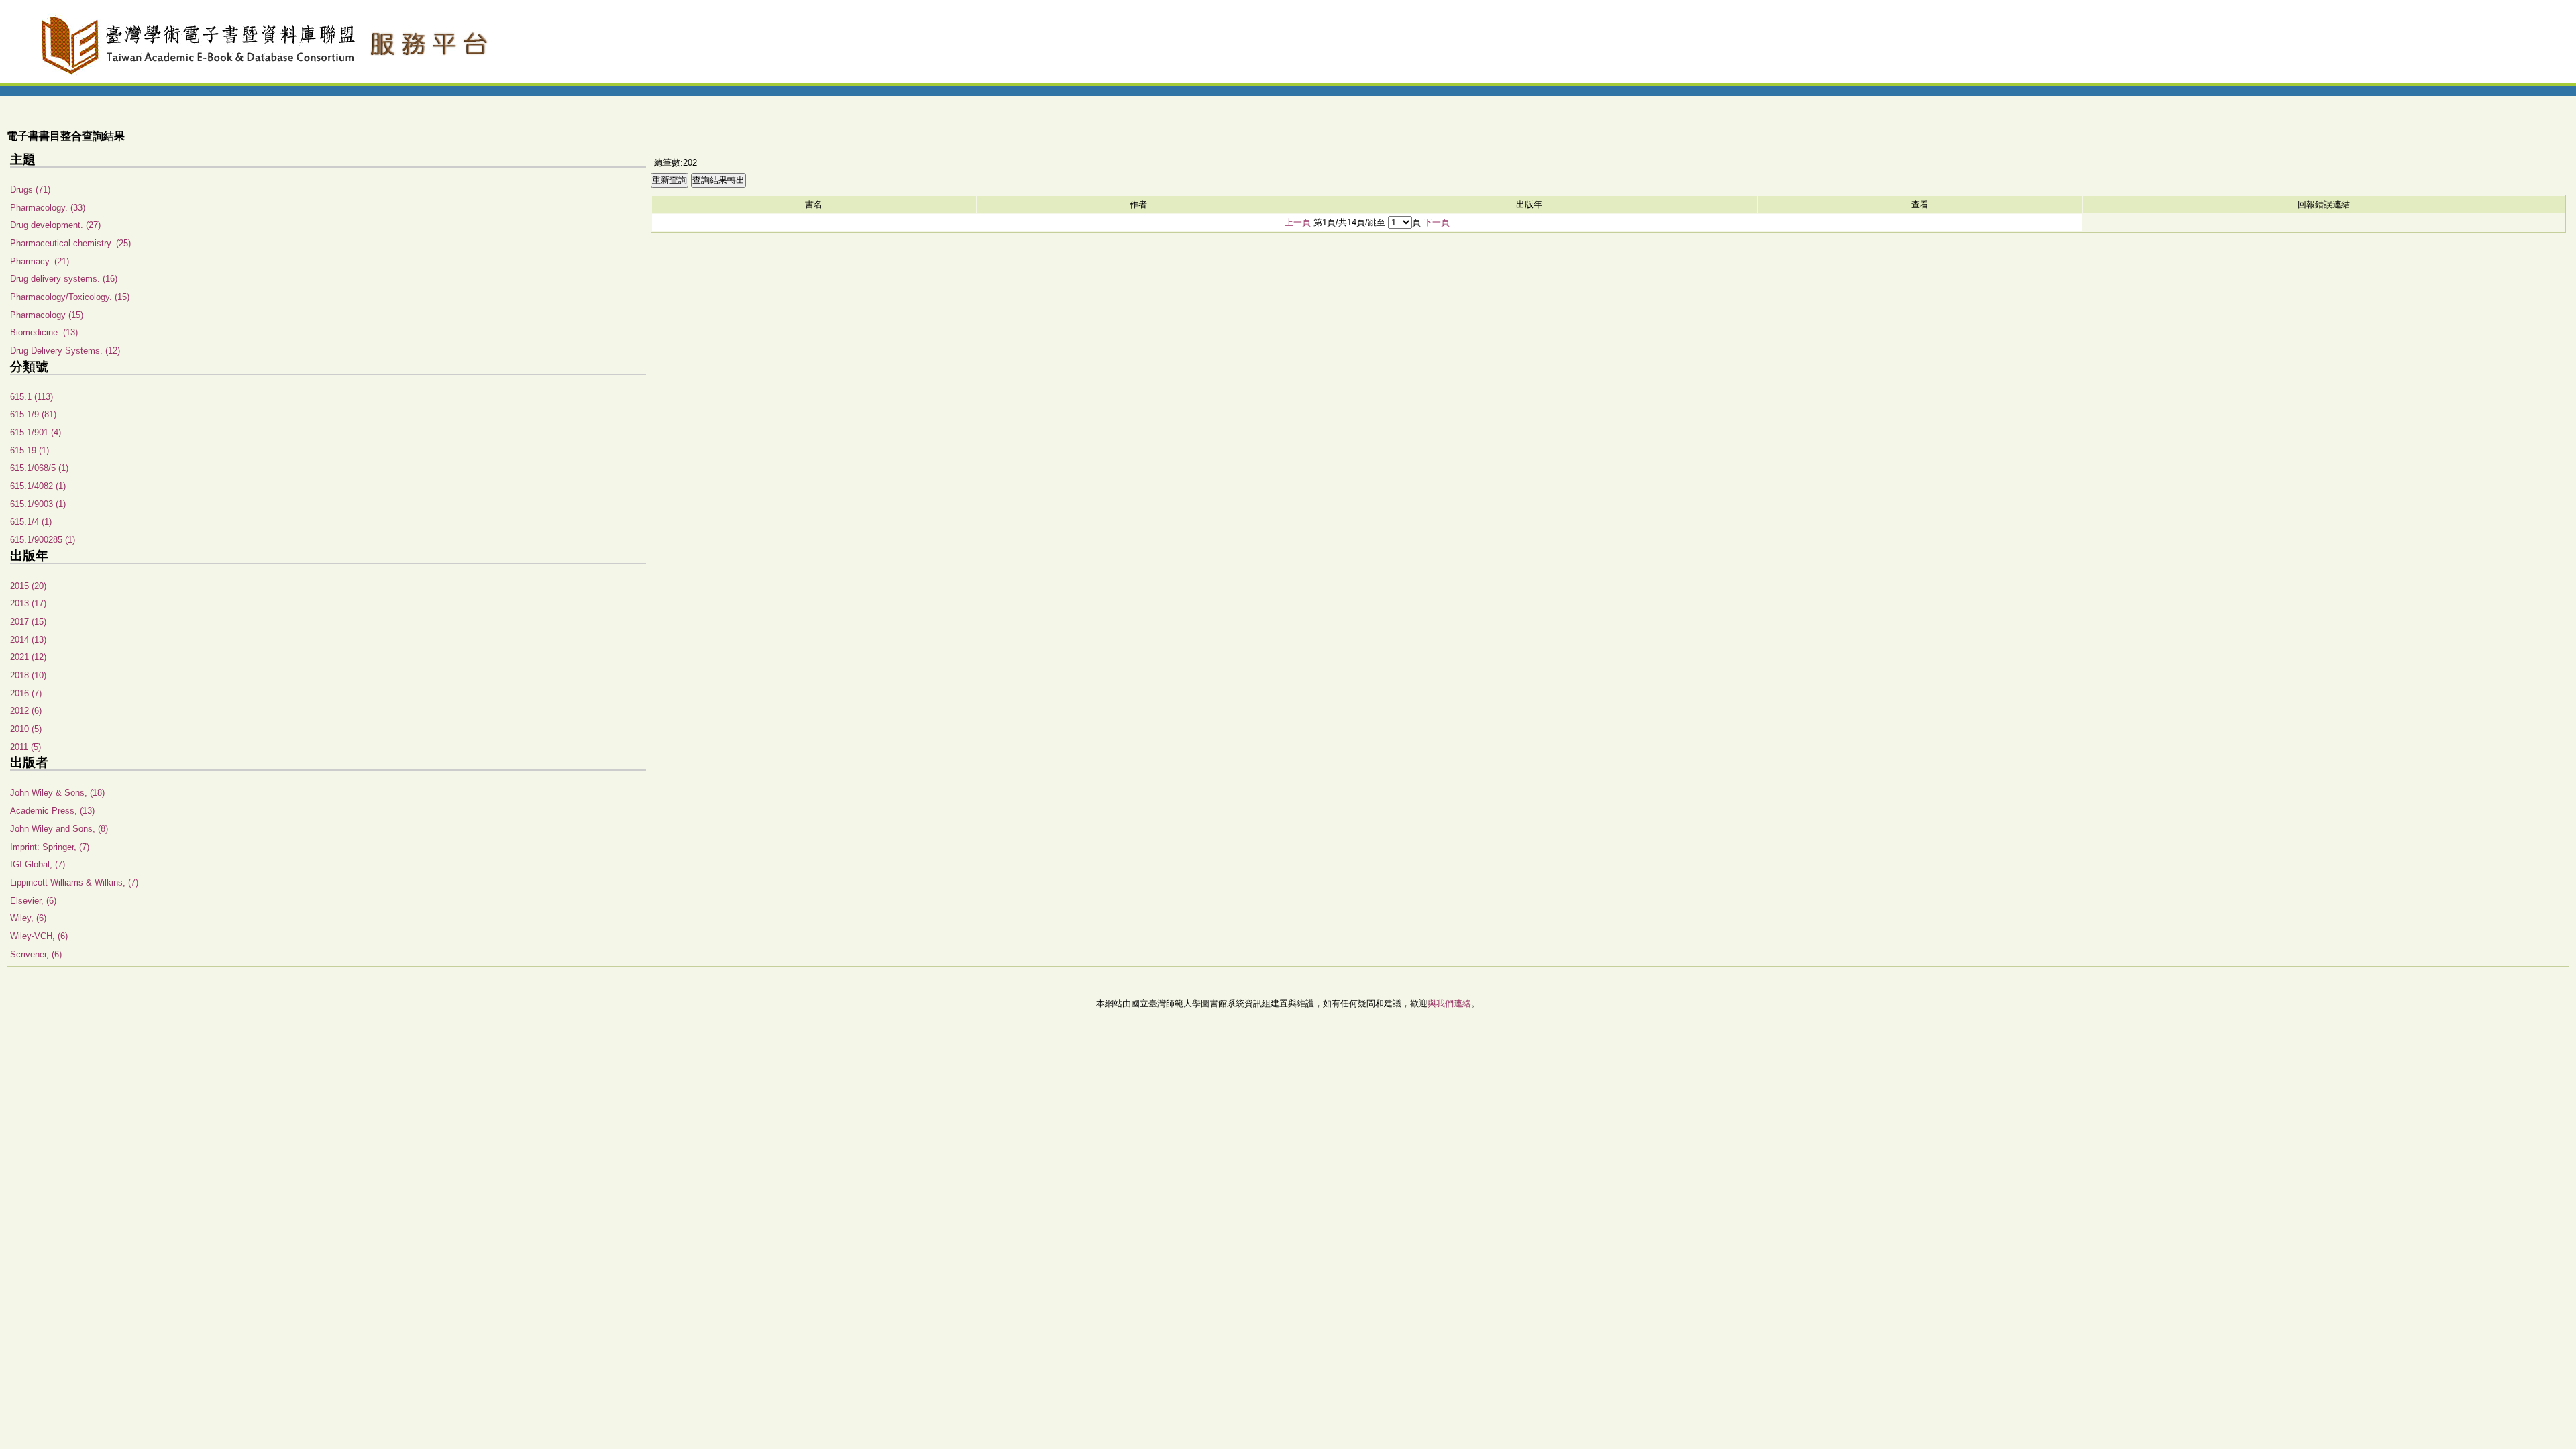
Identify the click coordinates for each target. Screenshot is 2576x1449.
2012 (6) (26, 711)
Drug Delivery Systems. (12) (65, 351)
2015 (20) (28, 586)
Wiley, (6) (28, 918)
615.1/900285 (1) (43, 540)
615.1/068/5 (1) (39, 468)
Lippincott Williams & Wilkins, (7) (74, 882)
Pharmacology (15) (47, 315)
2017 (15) (28, 622)
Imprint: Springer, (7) (50, 847)
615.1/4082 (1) (38, 486)
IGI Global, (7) (38, 864)
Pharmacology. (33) (48, 208)
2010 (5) (26, 729)
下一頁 (1437, 222)
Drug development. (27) (55, 225)
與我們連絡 (1449, 1003)
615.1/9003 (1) (38, 504)
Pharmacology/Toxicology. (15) (70, 297)
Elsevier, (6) (33, 901)
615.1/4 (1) (31, 522)
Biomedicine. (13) (44, 332)
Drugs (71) (30, 190)
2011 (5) (25, 747)
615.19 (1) (30, 450)
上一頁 (1298, 222)
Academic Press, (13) (52, 811)
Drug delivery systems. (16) (64, 279)
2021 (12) (28, 657)
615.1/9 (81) (33, 414)
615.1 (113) (32, 397)
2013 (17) (28, 603)
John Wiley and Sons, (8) (59, 829)
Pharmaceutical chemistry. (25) (70, 243)
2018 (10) (28, 675)
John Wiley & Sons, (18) (57, 793)
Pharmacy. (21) (40, 261)
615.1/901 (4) (36, 432)
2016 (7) (26, 693)
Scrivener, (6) (36, 954)
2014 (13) (28, 640)
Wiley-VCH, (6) (39, 936)
